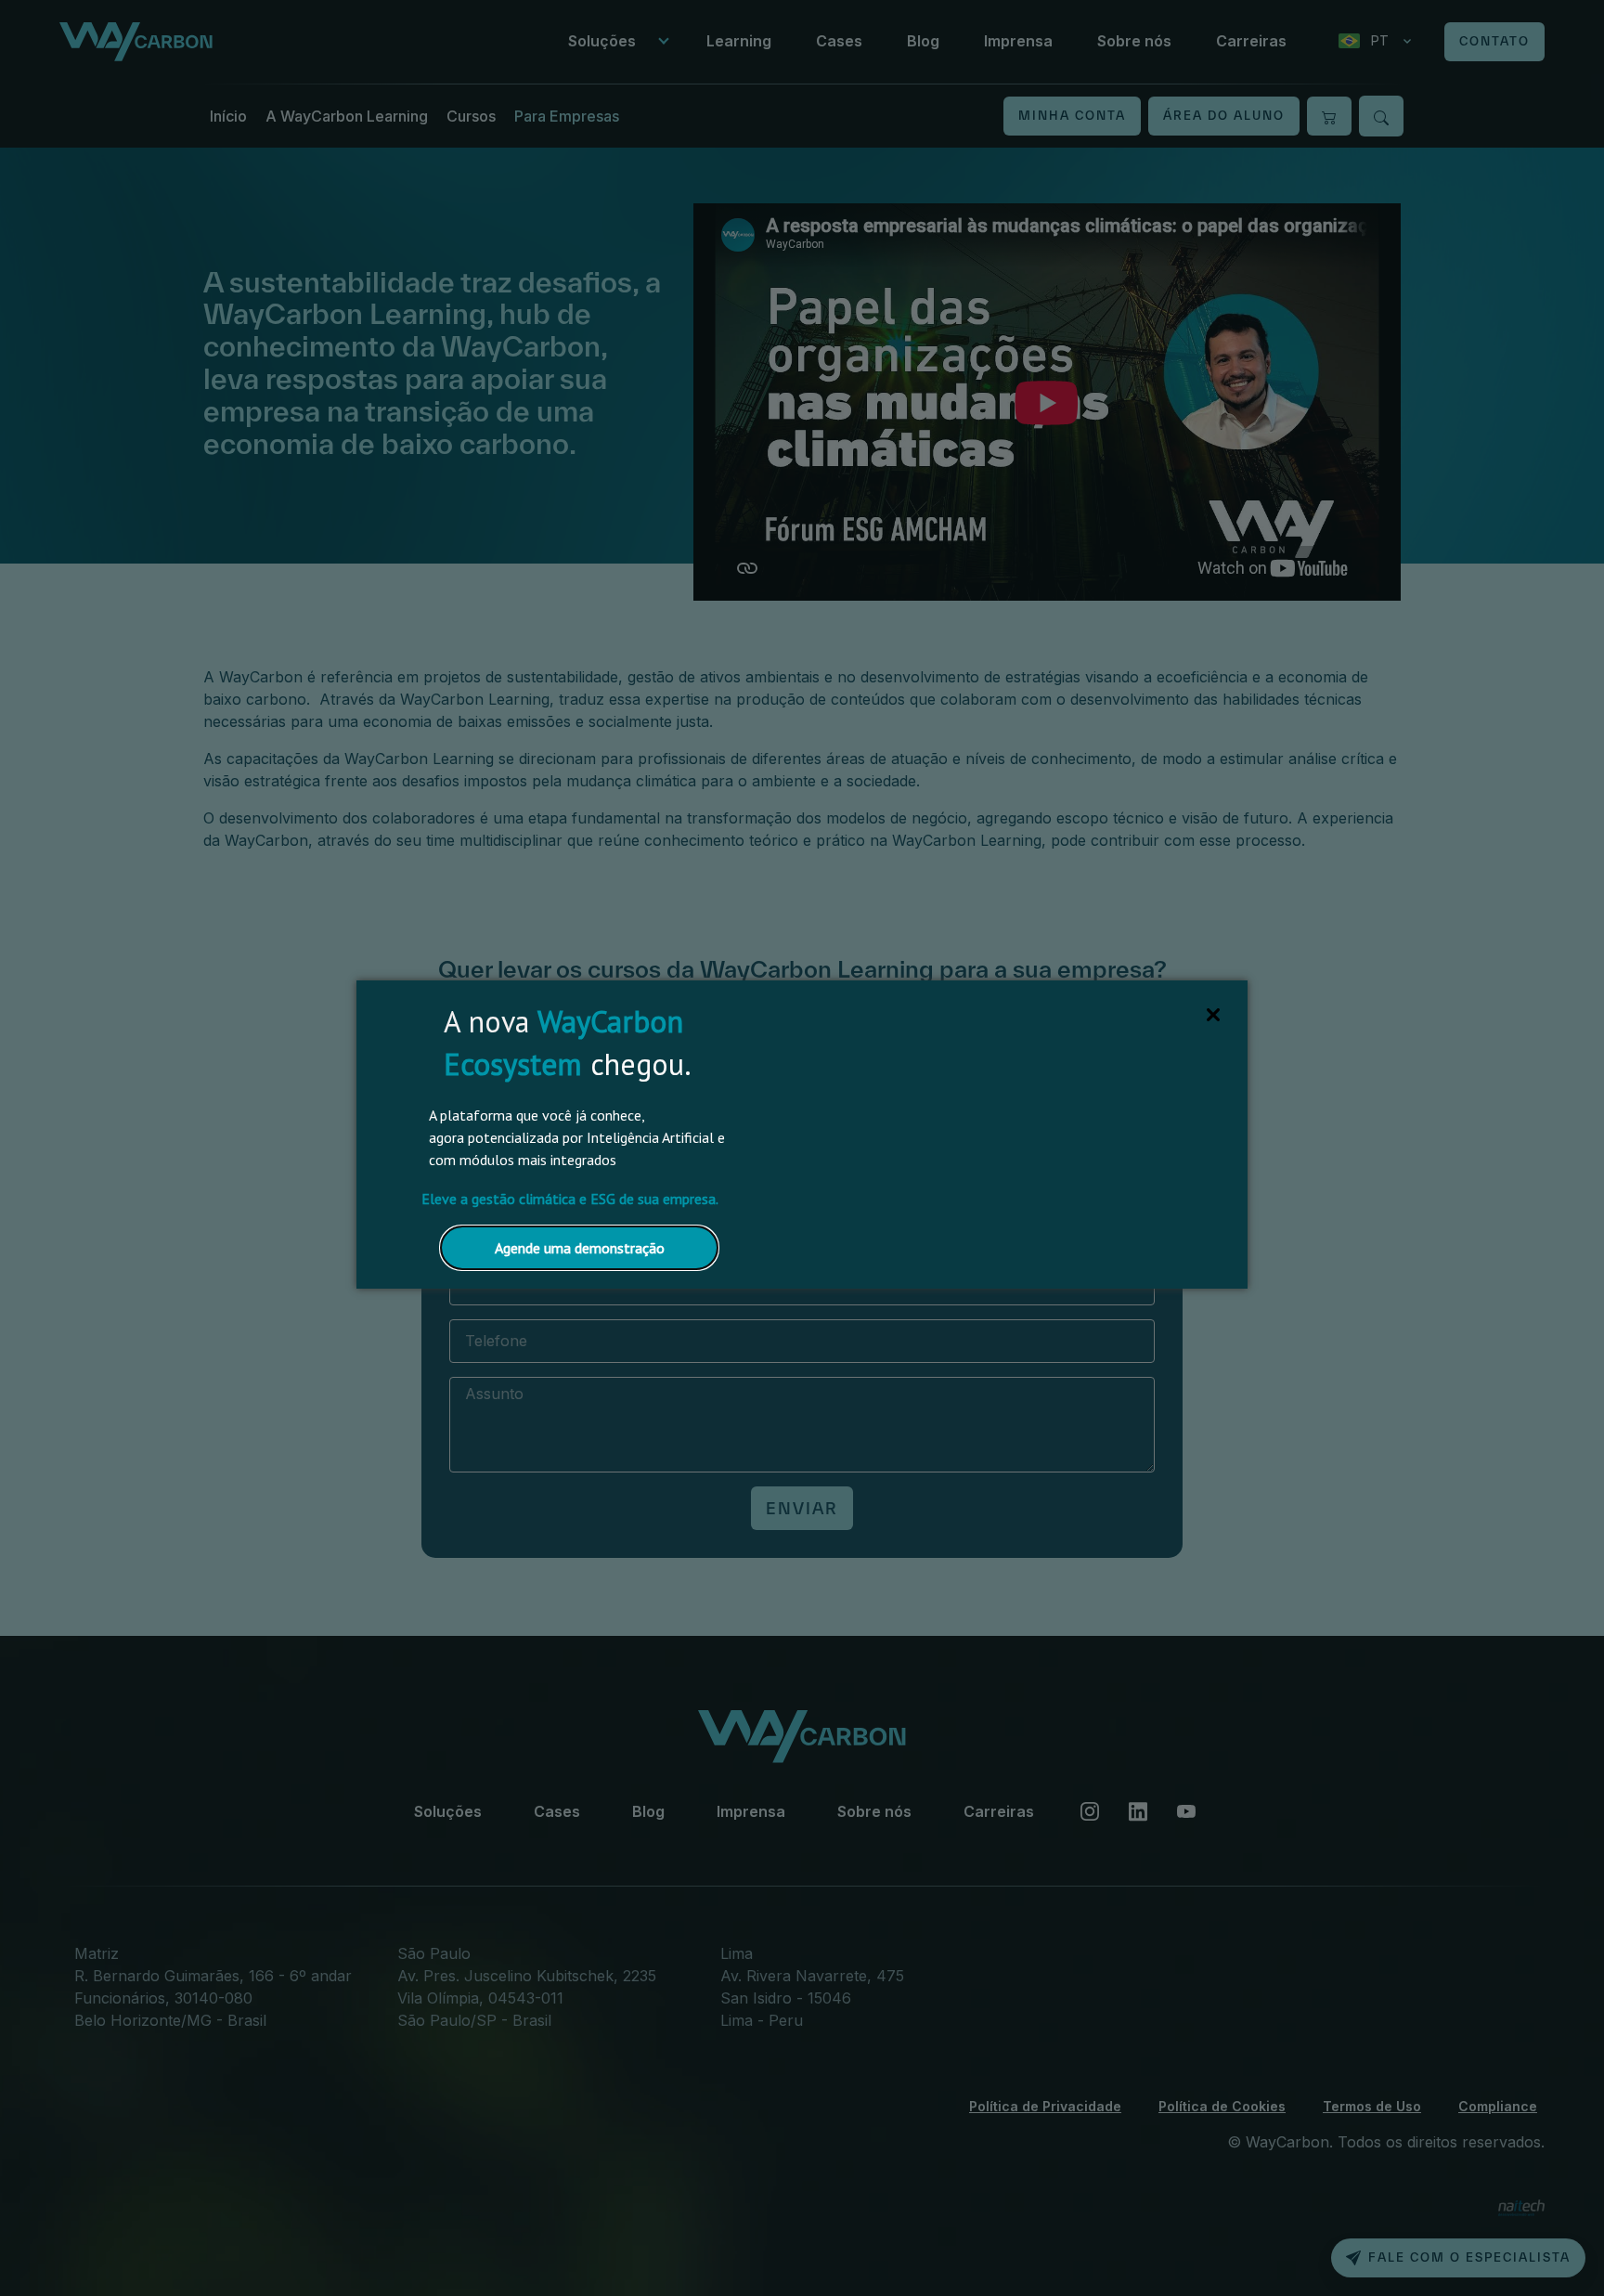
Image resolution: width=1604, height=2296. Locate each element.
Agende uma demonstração (580, 1248)
